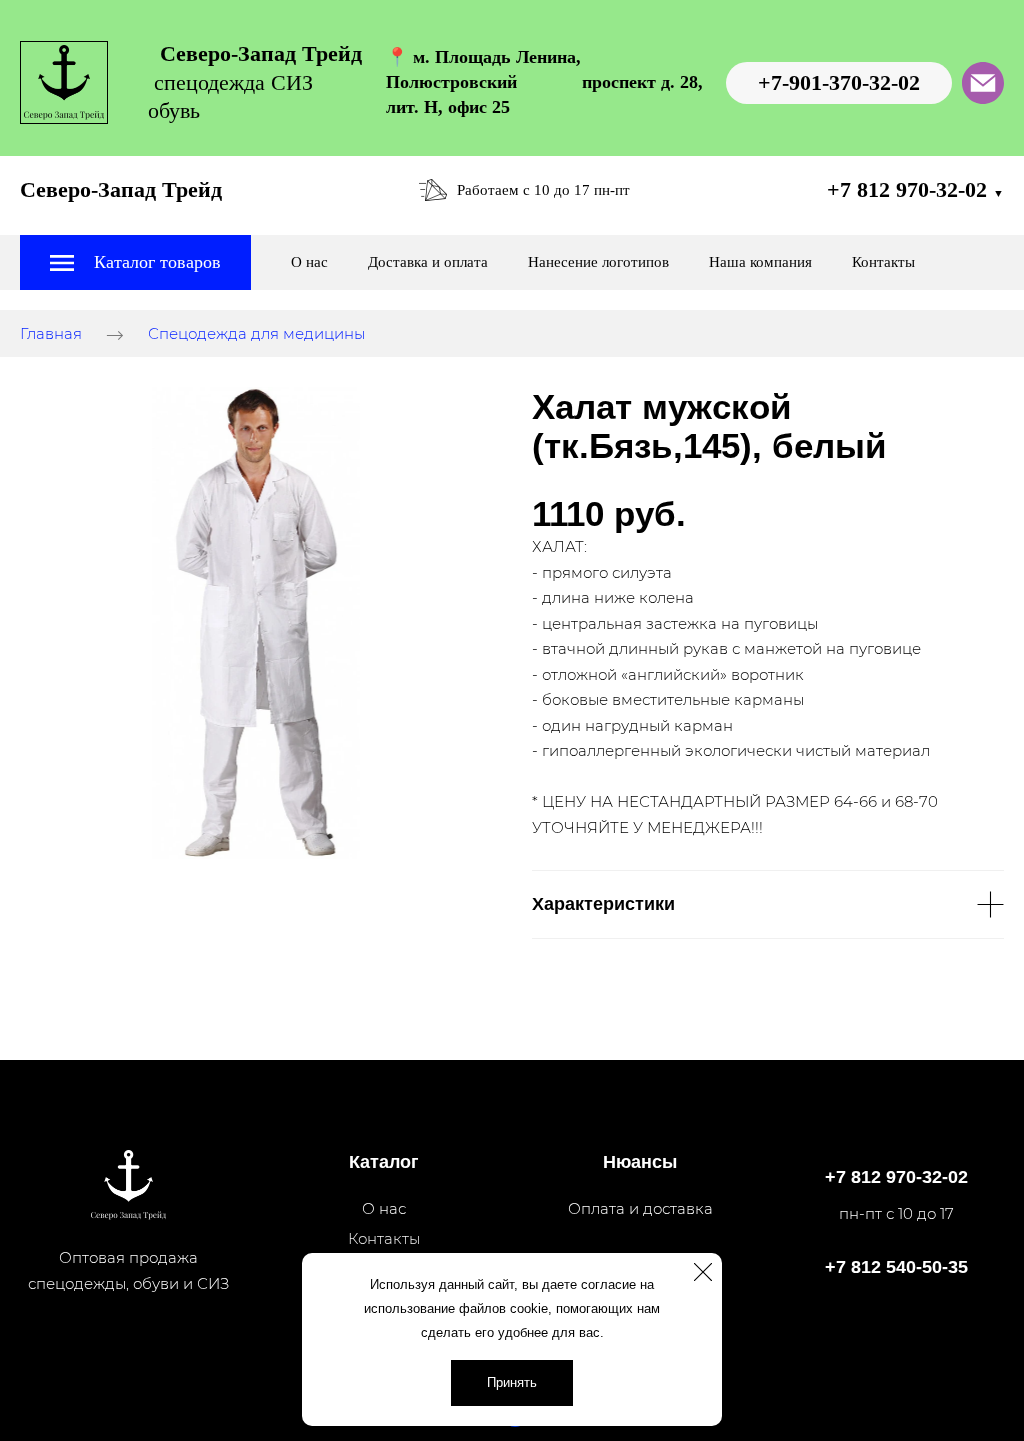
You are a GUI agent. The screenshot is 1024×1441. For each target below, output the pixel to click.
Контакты (883, 262)
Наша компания (760, 262)
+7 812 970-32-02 (915, 189)
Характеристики (603, 904)
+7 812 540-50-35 (896, 1267)
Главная (51, 334)
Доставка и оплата (428, 262)
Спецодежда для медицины (256, 334)
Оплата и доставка (640, 1208)
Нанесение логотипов (598, 262)
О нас (309, 262)
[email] (983, 83)
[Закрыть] (703, 1272)
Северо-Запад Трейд (121, 189)
